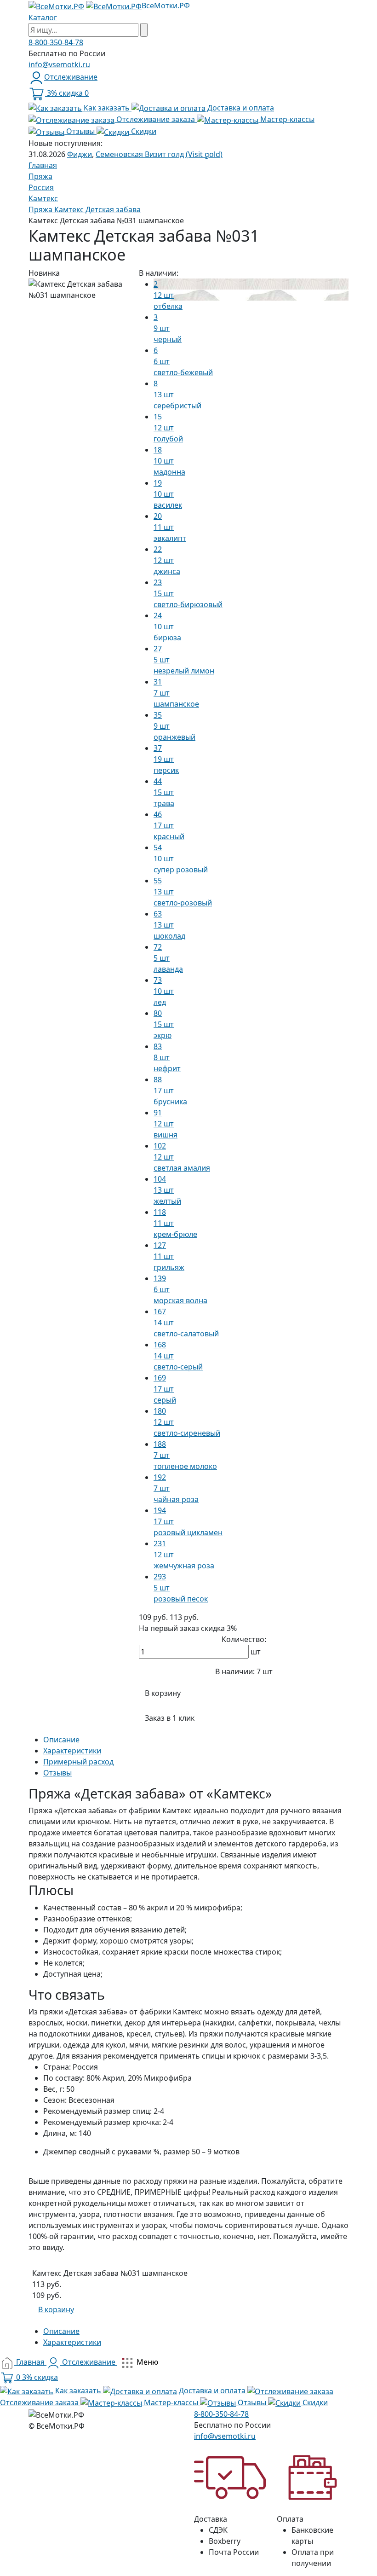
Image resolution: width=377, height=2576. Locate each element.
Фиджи (80, 154)
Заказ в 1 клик (170, 1718)
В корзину (163, 1693)
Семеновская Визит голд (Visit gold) (159, 154)
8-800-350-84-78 (56, 42)
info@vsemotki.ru (59, 64)
